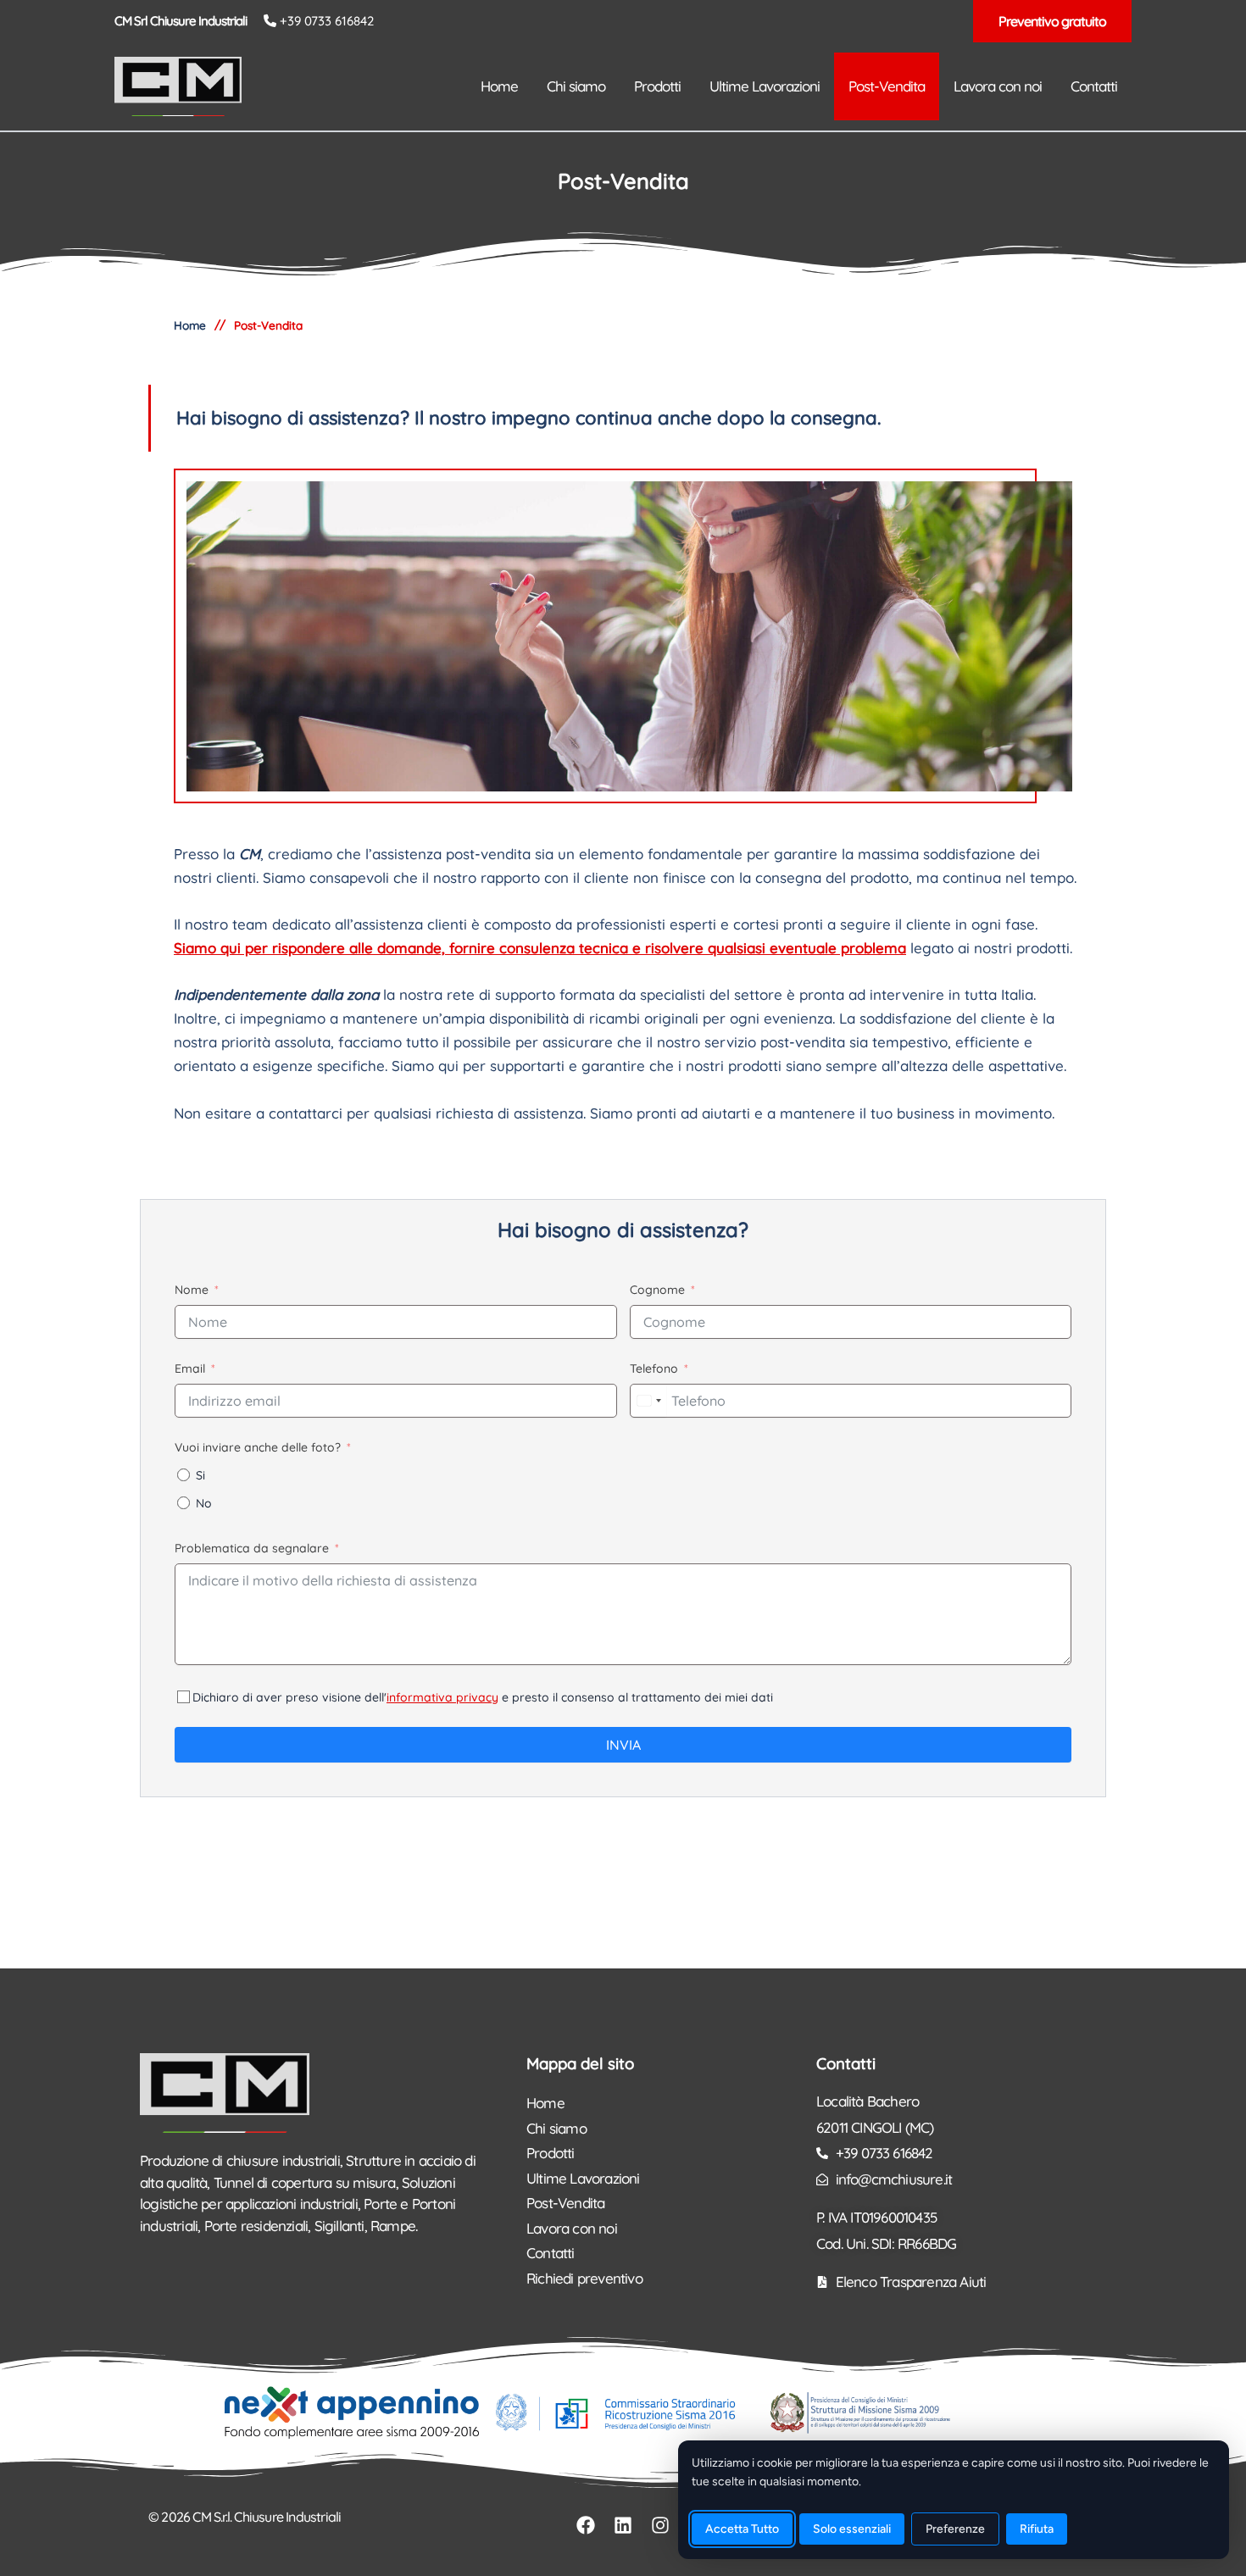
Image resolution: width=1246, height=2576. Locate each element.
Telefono (654, 1368)
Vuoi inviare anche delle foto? (258, 1447)
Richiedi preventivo (584, 2278)
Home (545, 2103)
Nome (192, 1290)
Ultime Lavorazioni (583, 2178)
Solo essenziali (852, 2529)
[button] (1052, 21)
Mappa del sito (580, 2063)
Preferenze (955, 2529)
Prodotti (551, 2153)
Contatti (551, 2253)
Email (190, 1368)
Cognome (657, 1290)
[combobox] (648, 1401)
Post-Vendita (565, 2203)
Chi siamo (556, 2128)
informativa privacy (442, 1697)
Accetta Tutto (742, 2529)
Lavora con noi (572, 2228)
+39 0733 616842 (327, 21)
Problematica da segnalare (252, 1548)
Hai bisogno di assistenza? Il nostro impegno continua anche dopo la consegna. (529, 418)
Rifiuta (1037, 2529)
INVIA (623, 1745)
